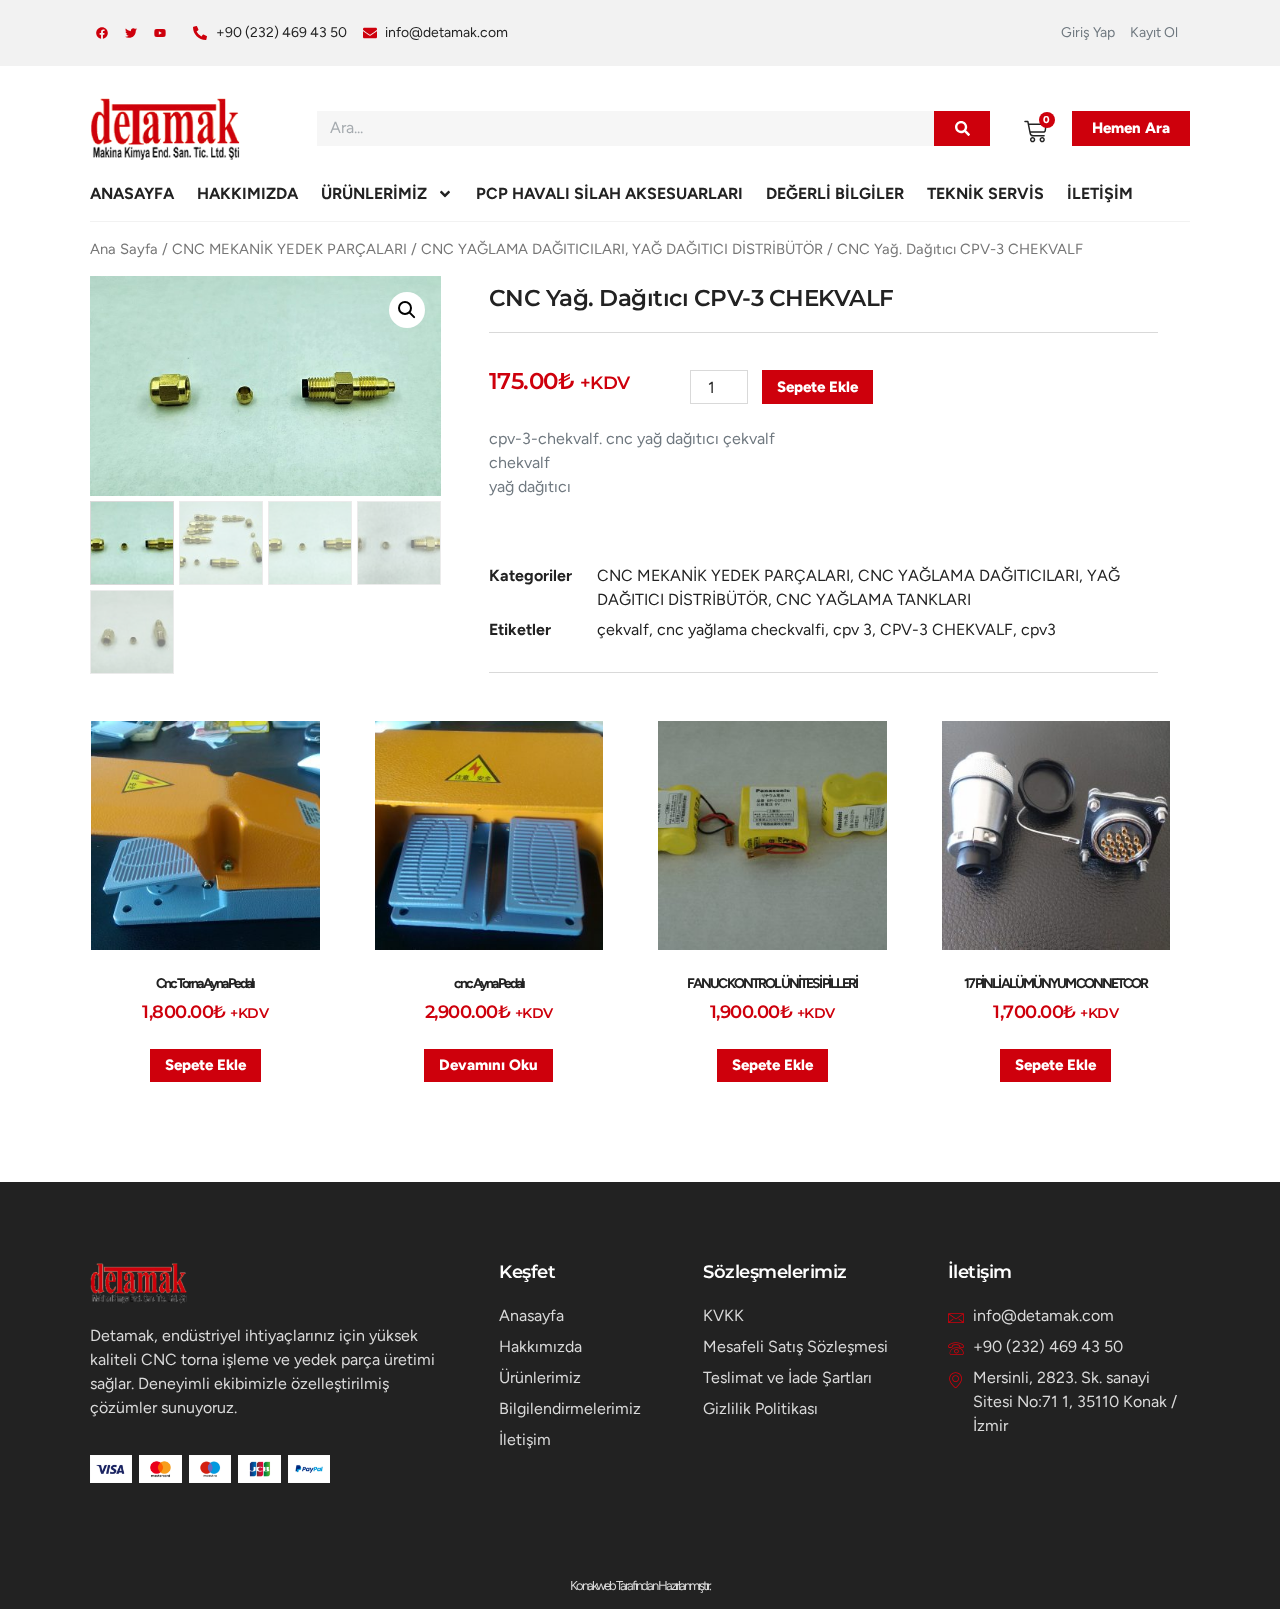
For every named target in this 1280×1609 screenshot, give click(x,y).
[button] (407, 310)
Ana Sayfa (124, 249)
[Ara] (962, 128)
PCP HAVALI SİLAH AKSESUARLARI (609, 193)
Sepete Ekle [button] (205, 1065)
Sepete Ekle (817, 387)
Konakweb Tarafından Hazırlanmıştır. (640, 1585)
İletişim (1100, 193)
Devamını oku (488, 1065)
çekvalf (623, 629)
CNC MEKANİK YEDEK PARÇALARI (289, 249)
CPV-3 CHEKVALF (946, 629)
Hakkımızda (247, 193)
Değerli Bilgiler (835, 193)
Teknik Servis (985, 193)
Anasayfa (132, 193)
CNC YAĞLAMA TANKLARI (873, 599)
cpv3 (1038, 629)
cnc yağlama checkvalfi (741, 629)
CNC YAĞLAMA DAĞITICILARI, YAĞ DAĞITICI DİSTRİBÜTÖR (622, 249)
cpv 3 (852, 629)
